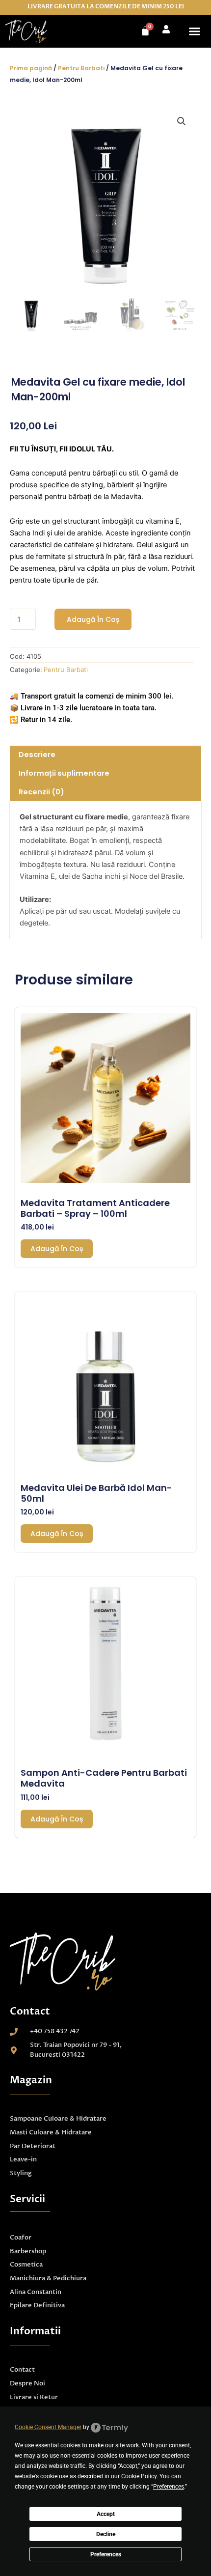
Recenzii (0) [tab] (41, 792)
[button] (195, 31)
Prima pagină (31, 68)
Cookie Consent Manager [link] (48, 2427)
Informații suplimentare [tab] (64, 773)
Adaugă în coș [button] (57, 1249)
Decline (106, 2534)
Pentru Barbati (81, 68)
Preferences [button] (169, 2487)
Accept (106, 2514)
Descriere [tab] (37, 755)
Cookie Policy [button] (139, 2476)
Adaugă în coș (93, 619)
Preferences (106, 2554)
